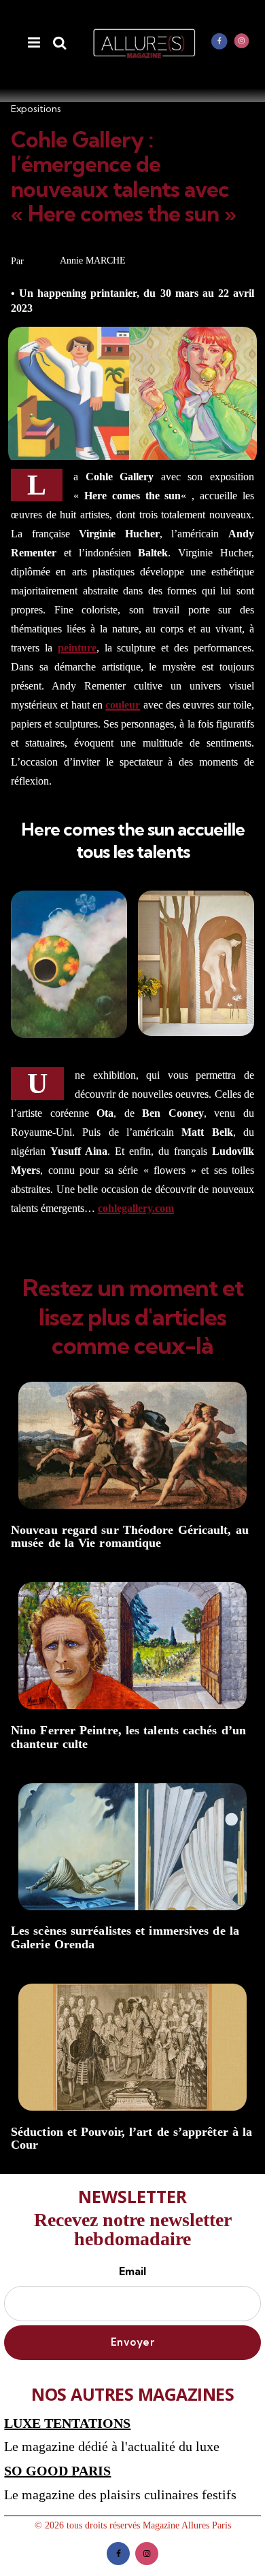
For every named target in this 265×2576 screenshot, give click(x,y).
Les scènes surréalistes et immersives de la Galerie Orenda (125, 1938)
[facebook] (219, 41)
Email (132, 2271)
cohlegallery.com (136, 1208)
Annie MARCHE (93, 261)
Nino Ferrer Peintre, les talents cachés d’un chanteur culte (128, 1737)
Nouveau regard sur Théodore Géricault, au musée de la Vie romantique (130, 1537)
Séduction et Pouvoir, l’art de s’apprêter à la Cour (131, 2139)
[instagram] (242, 41)
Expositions (36, 109)
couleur (123, 705)
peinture (77, 648)
